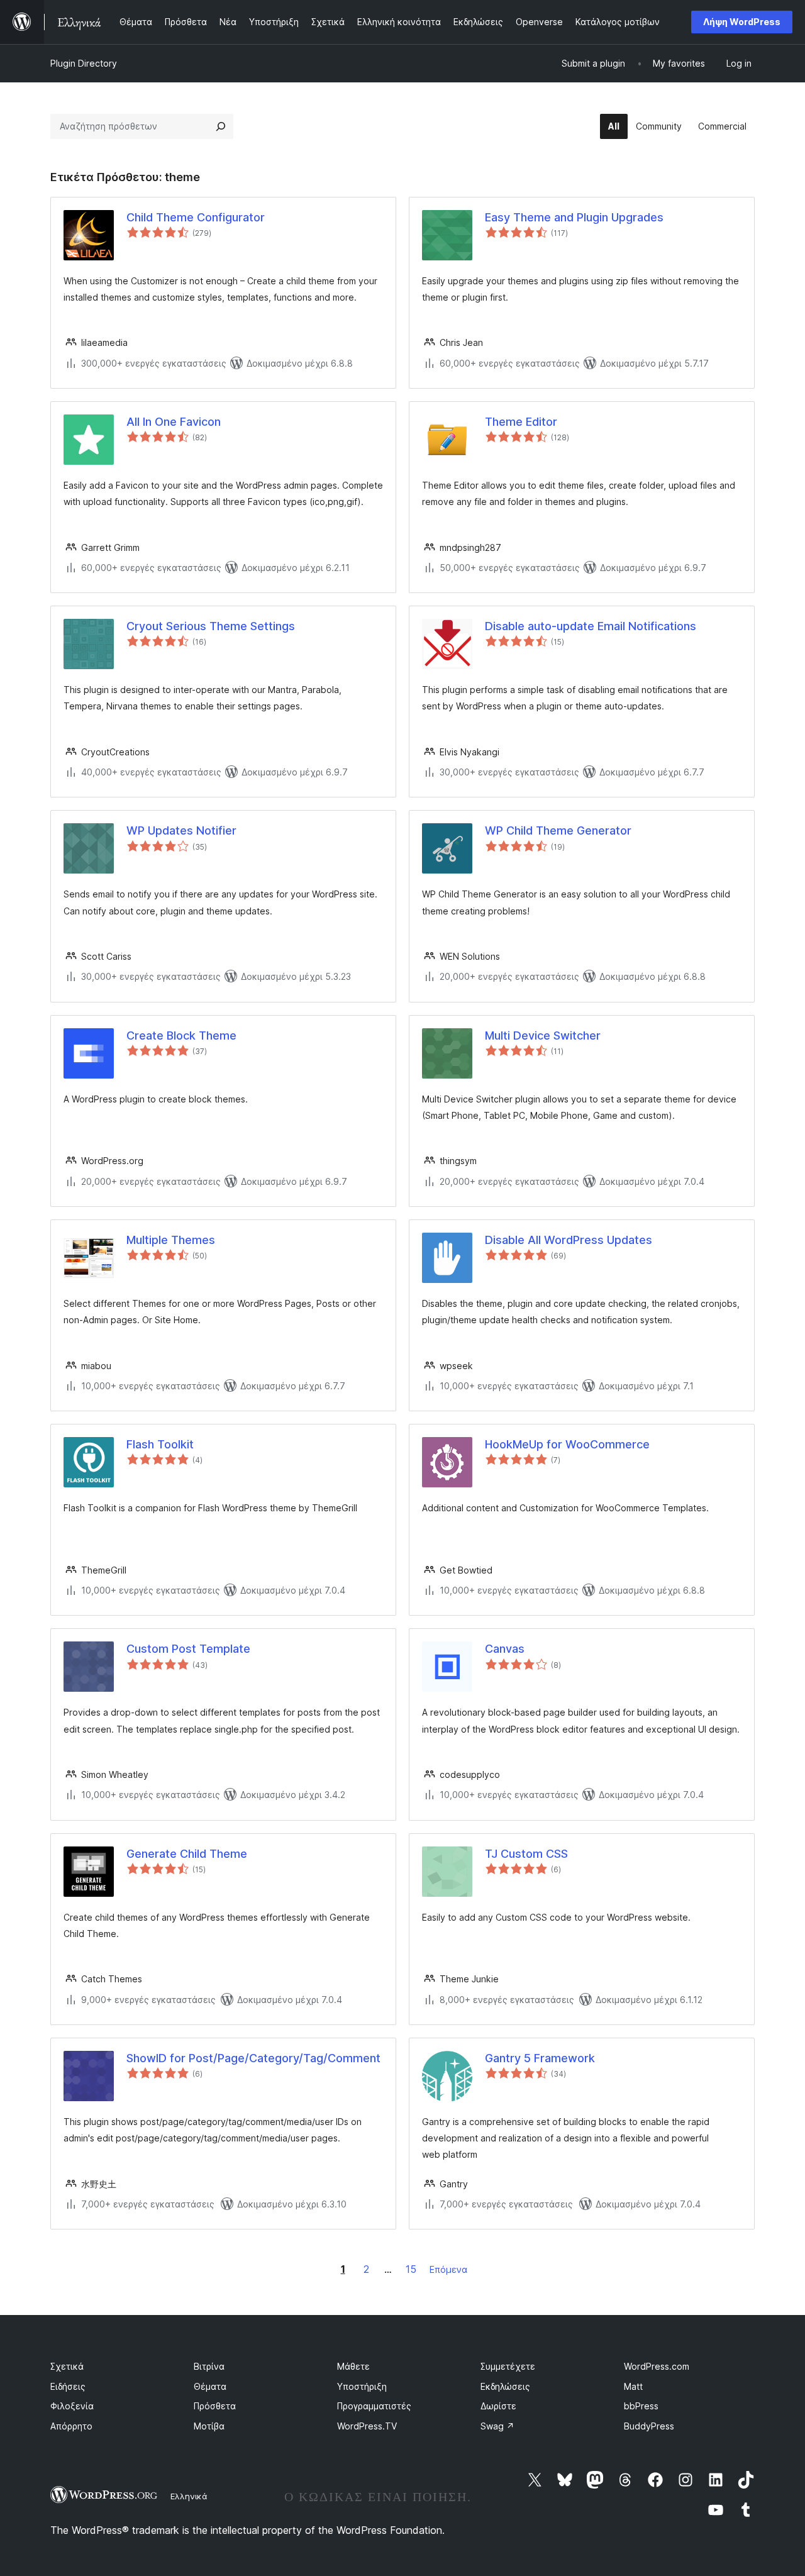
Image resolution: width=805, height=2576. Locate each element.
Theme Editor (521, 422)
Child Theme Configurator (196, 217)
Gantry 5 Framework (540, 2058)
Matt (633, 2386)
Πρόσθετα (215, 2406)
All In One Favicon (174, 422)
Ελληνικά (189, 2496)
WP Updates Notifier (181, 830)
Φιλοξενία (72, 2406)
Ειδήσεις (68, 2386)
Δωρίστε (498, 2406)
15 (411, 2269)
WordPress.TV (367, 2426)
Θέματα (210, 2386)
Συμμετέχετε (508, 2366)
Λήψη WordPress (742, 22)
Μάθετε (353, 2366)
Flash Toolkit (160, 1444)
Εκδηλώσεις (505, 2386)
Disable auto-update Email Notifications (591, 626)
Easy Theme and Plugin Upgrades (574, 217)
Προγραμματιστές (374, 2406)
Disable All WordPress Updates (569, 1240)
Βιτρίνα (209, 2366)
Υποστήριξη (362, 2386)
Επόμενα (448, 2269)
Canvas (505, 1649)
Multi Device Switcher (543, 1035)
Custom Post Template (188, 1649)
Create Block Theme (181, 1035)
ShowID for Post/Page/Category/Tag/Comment (253, 2058)
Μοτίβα (209, 2426)
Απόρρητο (71, 2426)
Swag (497, 2426)
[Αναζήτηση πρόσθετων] (221, 126)
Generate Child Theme (187, 1854)
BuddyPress (649, 2426)
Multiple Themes (171, 1240)
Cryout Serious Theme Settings (211, 626)
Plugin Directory (84, 63)
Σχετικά (67, 2366)
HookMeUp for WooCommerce (567, 1444)
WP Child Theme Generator (558, 830)
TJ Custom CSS (526, 1854)
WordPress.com (657, 2366)
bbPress (641, 2406)
